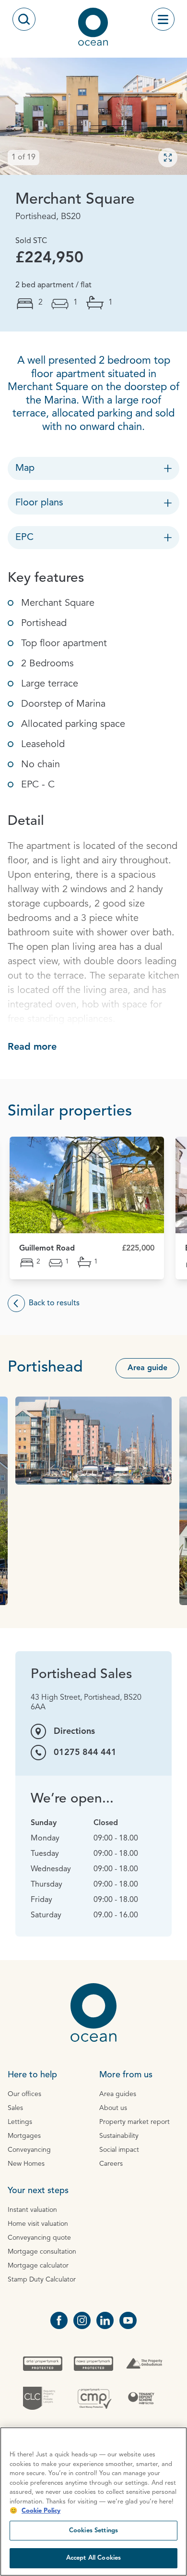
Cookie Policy (41, 2511)
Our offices (24, 2094)
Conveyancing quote (39, 2238)
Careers (111, 2164)
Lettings (20, 2122)
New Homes (26, 2164)
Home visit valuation (38, 2224)
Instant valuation (32, 2210)
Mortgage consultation (42, 2252)
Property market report (134, 2122)
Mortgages (24, 2136)
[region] (93, 2502)
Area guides (118, 2094)
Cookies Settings (93, 2531)
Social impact (119, 2150)
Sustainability (119, 2136)
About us (113, 2108)
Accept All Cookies (93, 2558)
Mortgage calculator (38, 2266)
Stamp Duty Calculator (42, 2280)
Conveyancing (29, 2150)
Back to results (54, 1303)
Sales (15, 2108)
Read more (32, 1047)
